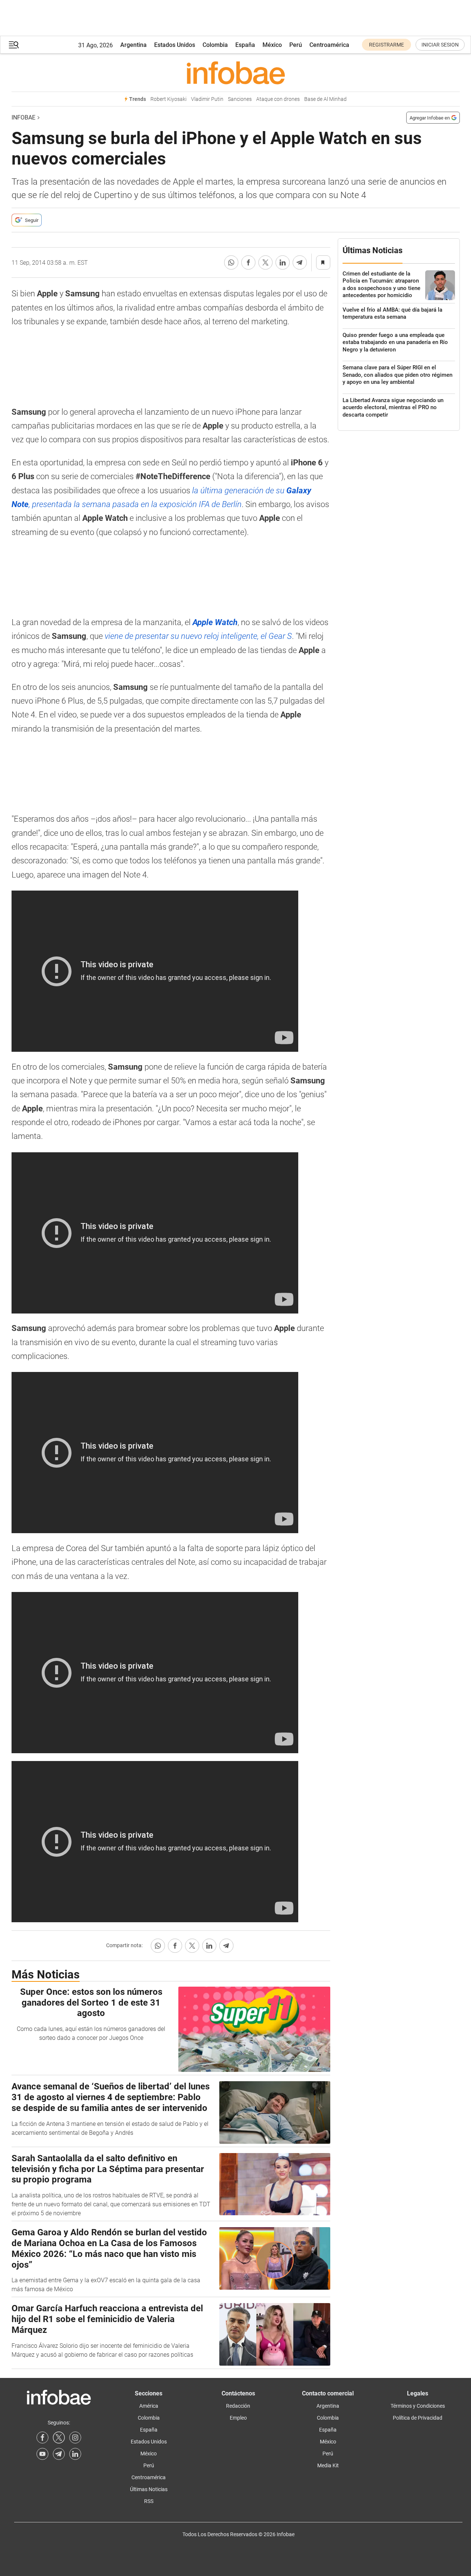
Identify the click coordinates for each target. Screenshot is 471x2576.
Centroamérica (329, 45)
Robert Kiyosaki (168, 99)
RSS (149, 2501)
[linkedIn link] (75, 2454)
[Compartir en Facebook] (248, 262)
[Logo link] (236, 73)
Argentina (133, 45)
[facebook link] (42, 2438)
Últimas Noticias (149, 2489)
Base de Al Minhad (325, 99)
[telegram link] (59, 2454)
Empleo (238, 2418)
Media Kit (328, 2465)
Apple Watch (215, 622)
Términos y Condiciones (418, 2406)
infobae (23, 117)
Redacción (238, 2406)
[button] (14, 45)
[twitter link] (59, 2438)
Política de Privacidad (418, 2418)
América (149, 2406)
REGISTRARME (386, 45)
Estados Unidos (175, 45)
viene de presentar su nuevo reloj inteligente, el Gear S (198, 636)
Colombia (215, 45)
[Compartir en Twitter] (265, 262)
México (272, 45)
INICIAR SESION (440, 45)
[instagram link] (75, 2438)
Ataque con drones (278, 99)
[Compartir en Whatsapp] (231, 262)
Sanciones (240, 99)
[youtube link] (42, 2454)
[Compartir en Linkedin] (283, 262)
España (245, 45)
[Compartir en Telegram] (300, 262)
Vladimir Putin (207, 99)
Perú (296, 45)
